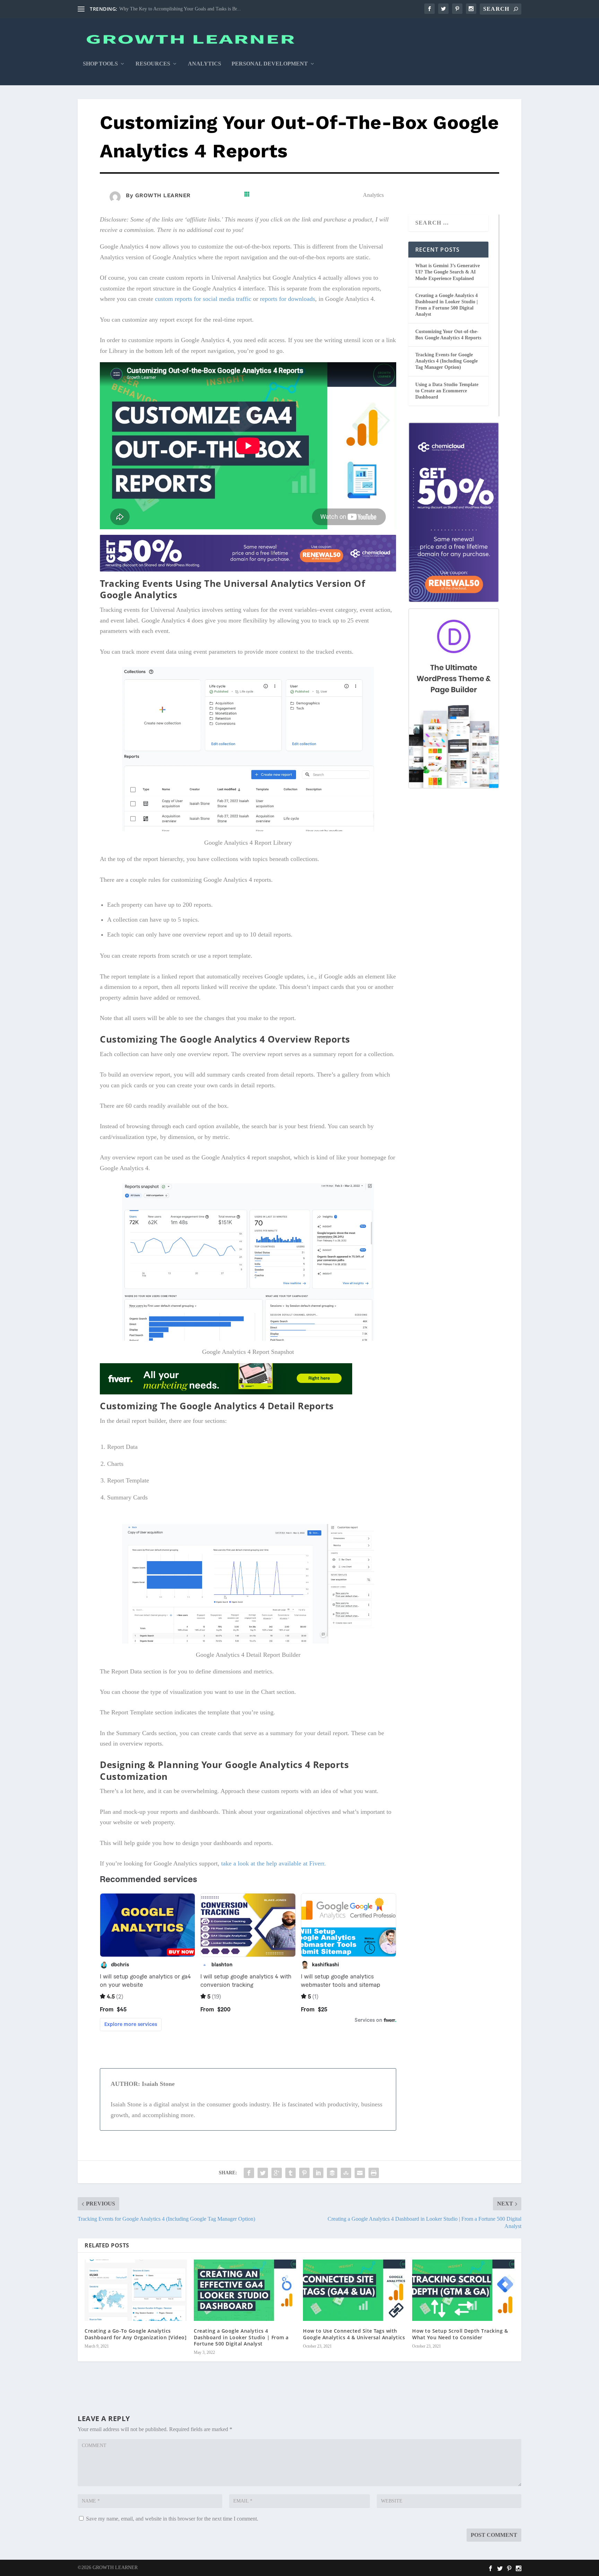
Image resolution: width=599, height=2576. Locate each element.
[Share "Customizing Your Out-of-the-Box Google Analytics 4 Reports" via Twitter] (263, 2173)
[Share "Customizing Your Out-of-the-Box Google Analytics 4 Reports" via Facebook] (249, 2173)
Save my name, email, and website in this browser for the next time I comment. (172, 2519)
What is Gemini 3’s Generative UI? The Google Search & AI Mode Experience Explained (448, 272)
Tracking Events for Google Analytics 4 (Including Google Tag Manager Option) (446, 361)
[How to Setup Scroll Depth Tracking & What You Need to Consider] (463, 2290)
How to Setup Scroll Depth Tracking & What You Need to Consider (460, 2334)
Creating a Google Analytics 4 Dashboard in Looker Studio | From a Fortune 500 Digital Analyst (241, 2337)
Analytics (205, 64)
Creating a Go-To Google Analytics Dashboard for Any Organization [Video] (136, 2334)
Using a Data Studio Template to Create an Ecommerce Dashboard (447, 391)
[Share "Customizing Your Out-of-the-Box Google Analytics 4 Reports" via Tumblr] (290, 2173)
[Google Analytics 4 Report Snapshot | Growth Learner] (248, 1339)
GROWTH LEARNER (163, 195)
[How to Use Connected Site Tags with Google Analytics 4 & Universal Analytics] (354, 2290)
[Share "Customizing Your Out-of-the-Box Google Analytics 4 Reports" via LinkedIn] (318, 2173)
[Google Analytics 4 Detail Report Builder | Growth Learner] (248, 1642)
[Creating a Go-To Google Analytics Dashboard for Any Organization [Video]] (136, 2290)
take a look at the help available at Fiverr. (274, 1863)
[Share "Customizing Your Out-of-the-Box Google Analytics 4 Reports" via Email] (360, 2173)
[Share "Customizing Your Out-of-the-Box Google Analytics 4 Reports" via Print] (374, 2173)
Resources (153, 64)
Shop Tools (100, 64)
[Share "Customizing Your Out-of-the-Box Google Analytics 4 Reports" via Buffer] (332, 2173)
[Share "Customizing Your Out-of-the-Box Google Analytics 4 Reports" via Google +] (277, 2173)
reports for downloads (288, 299)
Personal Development (270, 64)
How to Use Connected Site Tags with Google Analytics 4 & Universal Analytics (354, 2334)
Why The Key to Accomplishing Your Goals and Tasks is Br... (180, 9)
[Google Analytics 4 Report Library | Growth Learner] (248, 829)
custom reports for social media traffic (203, 299)
